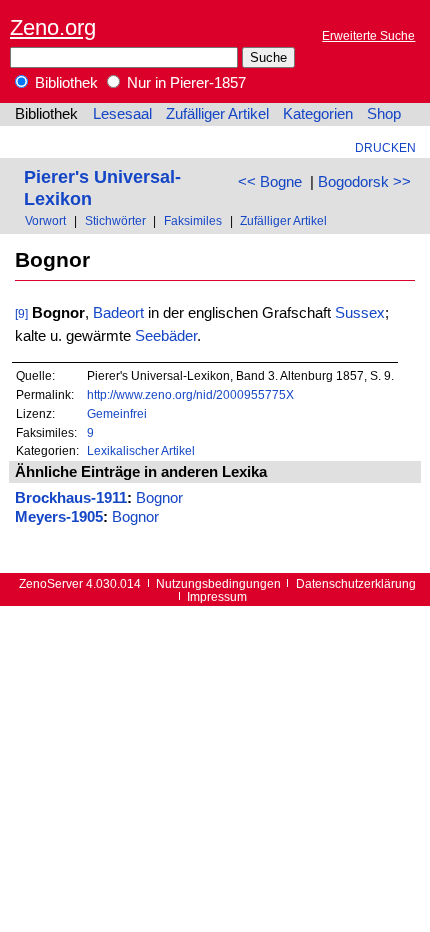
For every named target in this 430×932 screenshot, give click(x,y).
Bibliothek (64, 83)
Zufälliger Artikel (217, 114)
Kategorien (318, 114)
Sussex (360, 313)
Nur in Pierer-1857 (184, 83)
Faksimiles (193, 220)
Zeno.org (53, 27)
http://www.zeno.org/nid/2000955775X (190, 394)
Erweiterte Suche (368, 35)
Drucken (385, 147)
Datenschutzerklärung (356, 583)
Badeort (118, 313)
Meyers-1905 (59, 517)
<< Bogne (270, 182)
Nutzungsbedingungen (218, 583)
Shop (384, 114)
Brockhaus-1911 (71, 498)
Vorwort (45, 220)
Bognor (159, 498)
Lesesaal (122, 114)
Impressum (217, 596)
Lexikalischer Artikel (141, 450)
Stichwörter (115, 220)
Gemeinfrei (117, 413)
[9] (21, 313)
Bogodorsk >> (364, 182)
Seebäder (166, 336)
